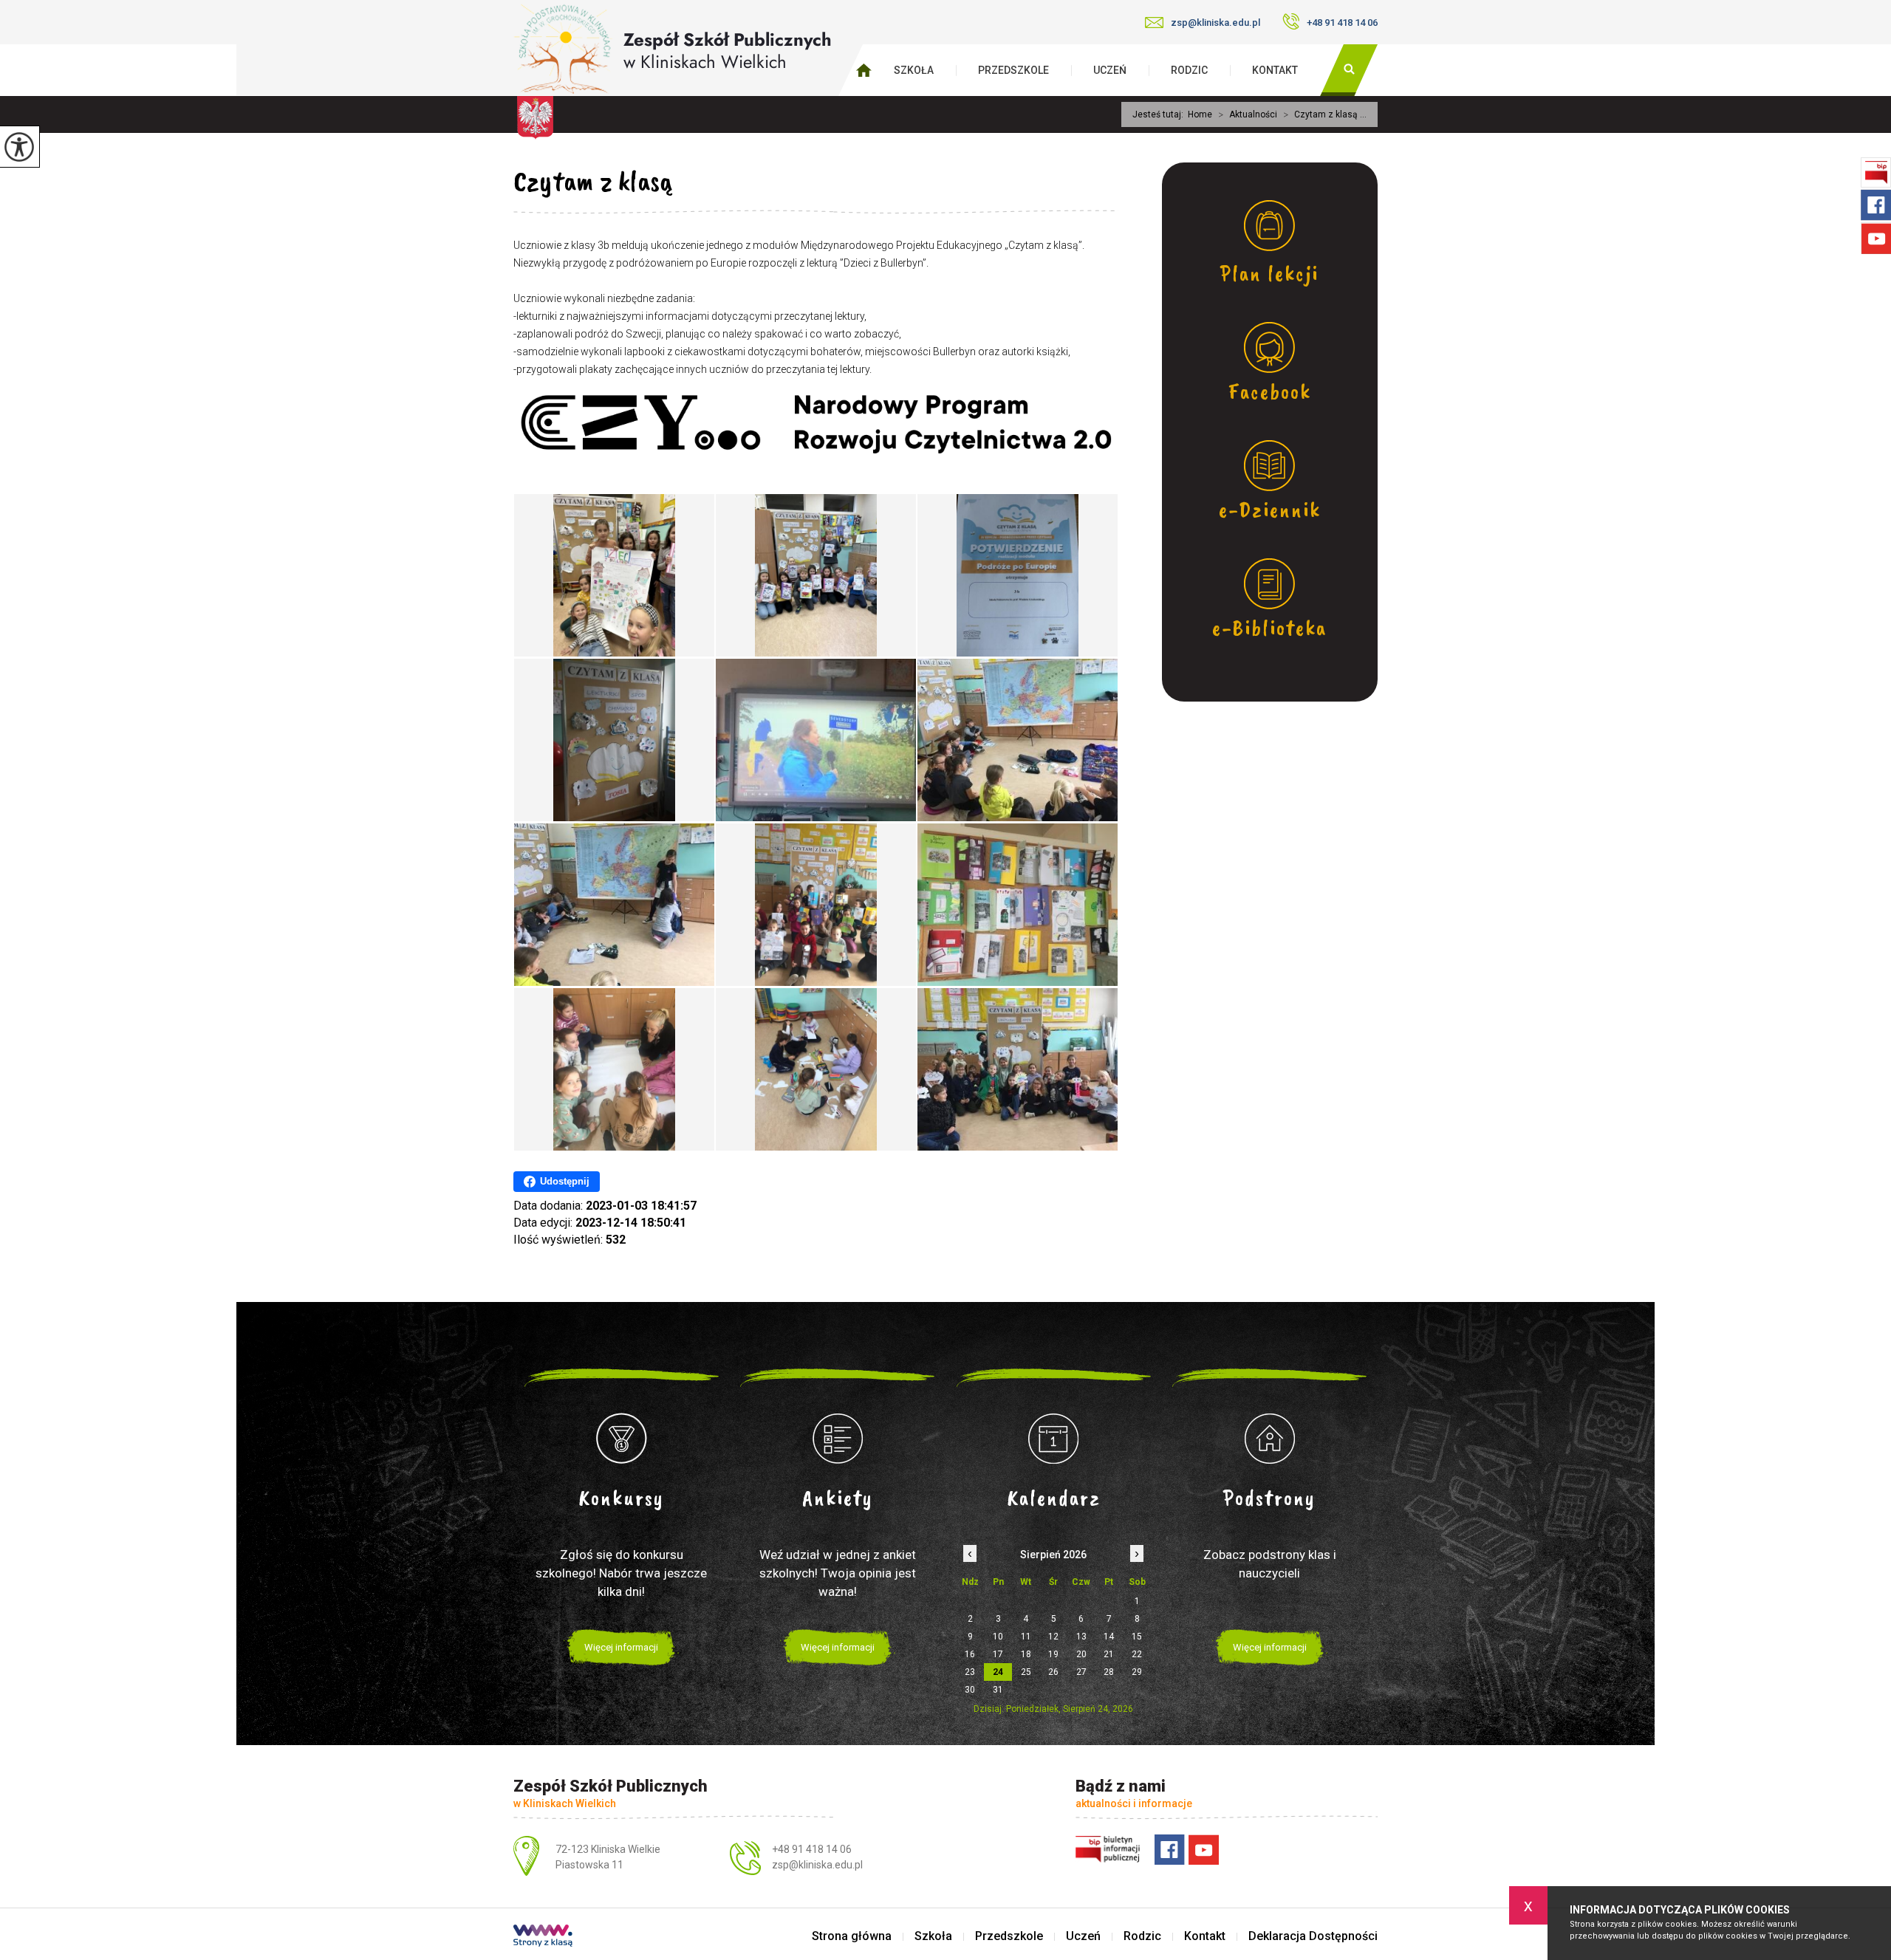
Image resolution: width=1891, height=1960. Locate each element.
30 (970, 1690)
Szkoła (914, 70)
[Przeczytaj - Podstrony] (1270, 1439)
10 (998, 1637)
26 (1053, 1672)
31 (998, 1690)
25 (1026, 1672)
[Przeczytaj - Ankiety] (838, 1439)
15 (1137, 1637)
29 (1137, 1672)
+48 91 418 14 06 (1342, 23)
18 (1026, 1654)
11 (1026, 1637)
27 (1081, 1672)
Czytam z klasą (593, 181)
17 (998, 1654)
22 (1137, 1654)
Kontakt (1275, 70)
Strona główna (852, 1936)
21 (1109, 1654)
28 (1109, 1672)
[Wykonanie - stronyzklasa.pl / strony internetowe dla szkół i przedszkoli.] (543, 1937)
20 (1081, 1654)
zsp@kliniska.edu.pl (1215, 23)
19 (1053, 1654)
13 (1081, 1637)
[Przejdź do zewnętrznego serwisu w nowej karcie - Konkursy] (622, 1439)
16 (970, 1654)
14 (1109, 1637)
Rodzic (1189, 70)
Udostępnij (565, 1181)
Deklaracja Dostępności (1313, 1936)
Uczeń (1110, 70)
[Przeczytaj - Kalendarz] (1054, 1439)
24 (998, 1672)
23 (970, 1672)
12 (1053, 1637)
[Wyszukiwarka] (1349, 70)
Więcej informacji (621, 1647)
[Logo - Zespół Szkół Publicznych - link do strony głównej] (673, 49)
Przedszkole (1013, 70)
